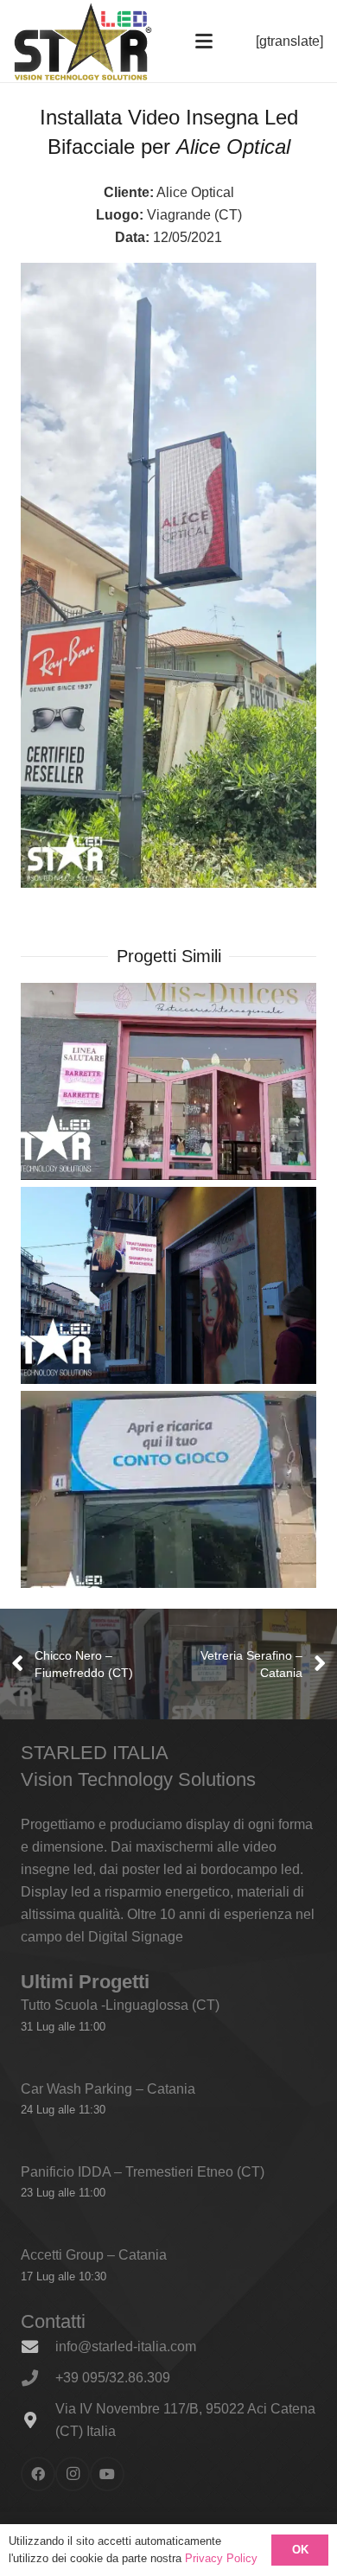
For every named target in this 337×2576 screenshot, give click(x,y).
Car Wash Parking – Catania (108, 2089)
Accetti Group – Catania (94, 2255)
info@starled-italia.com (126, 2346)
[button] (204, 41)
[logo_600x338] (83, 41)
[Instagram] (73, 2474)
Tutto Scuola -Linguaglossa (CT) (120, 2005)
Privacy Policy (221, 2558)
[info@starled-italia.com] (38, 2346)
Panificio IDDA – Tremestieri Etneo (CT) (143, 2172)
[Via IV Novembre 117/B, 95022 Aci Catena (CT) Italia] (38, 2420)
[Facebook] (38, 2474)
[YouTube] (107, 2474)
